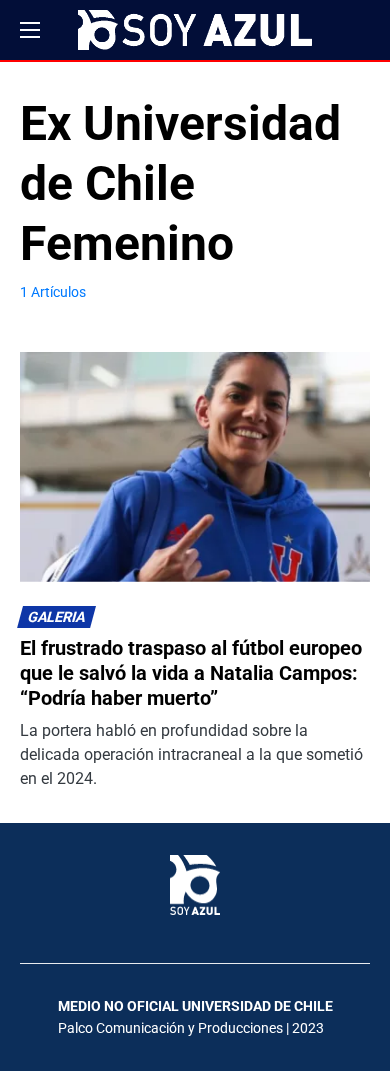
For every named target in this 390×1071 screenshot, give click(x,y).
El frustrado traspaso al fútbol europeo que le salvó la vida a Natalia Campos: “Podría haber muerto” (191, 673)
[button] (30, 30)
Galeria (57, 617)
